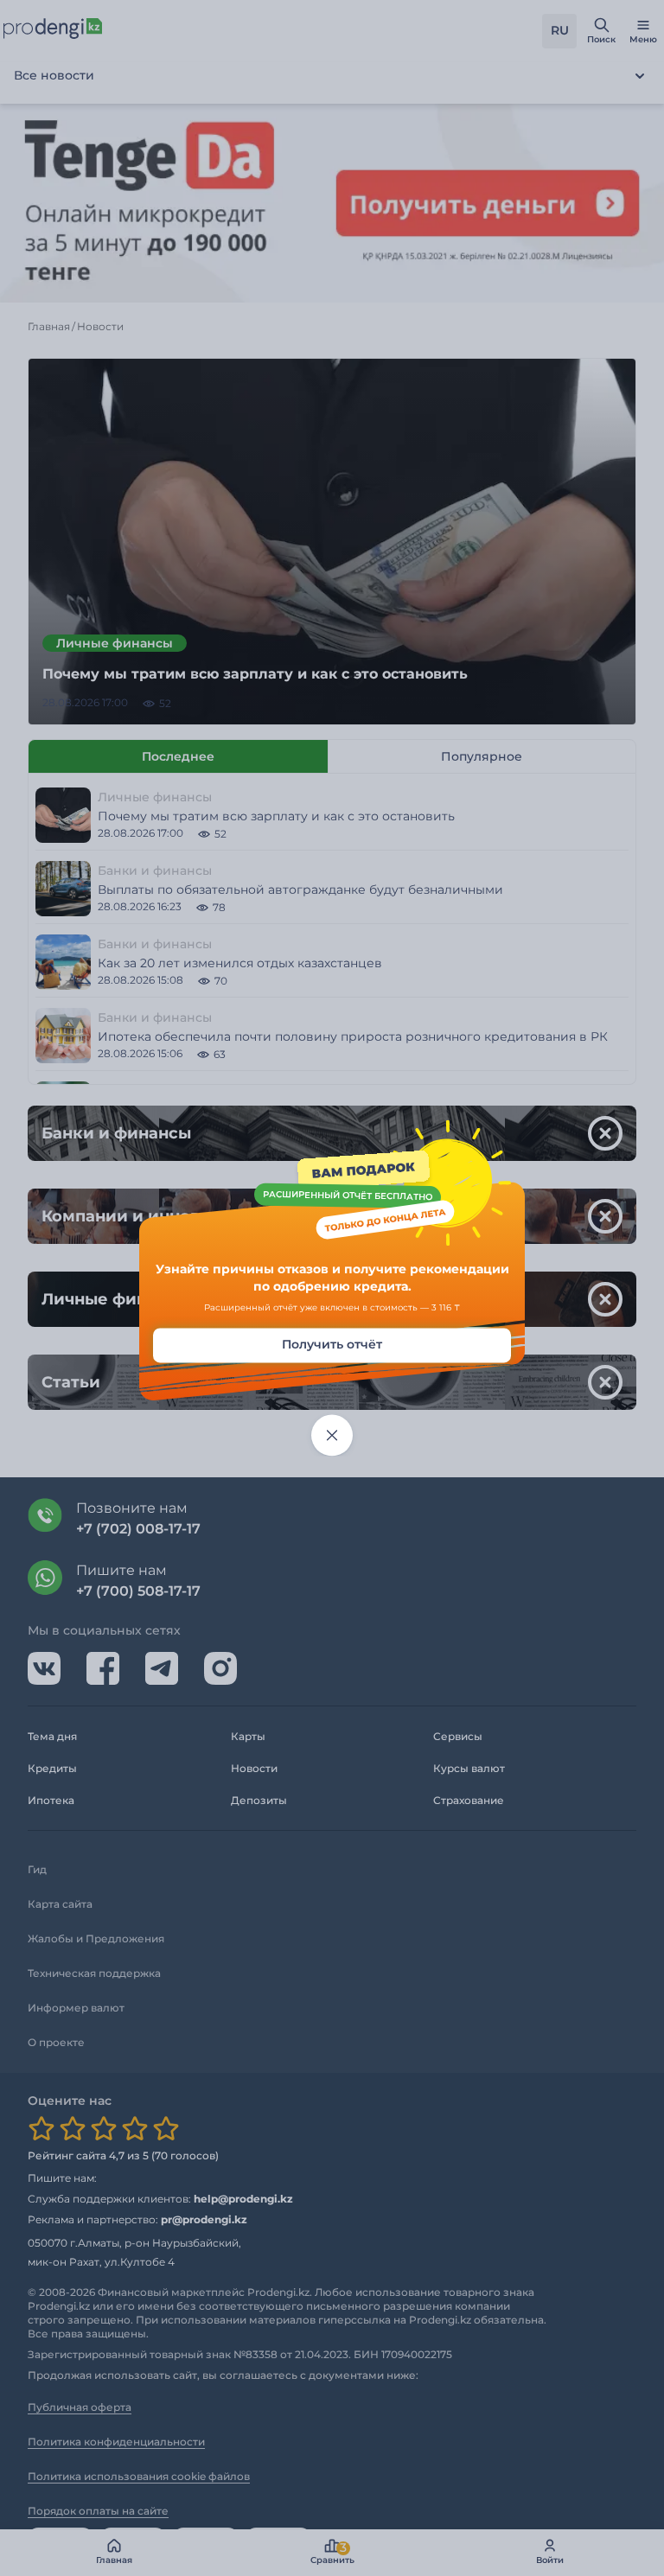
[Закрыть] (332, 1436)
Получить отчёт (332, 1345)
